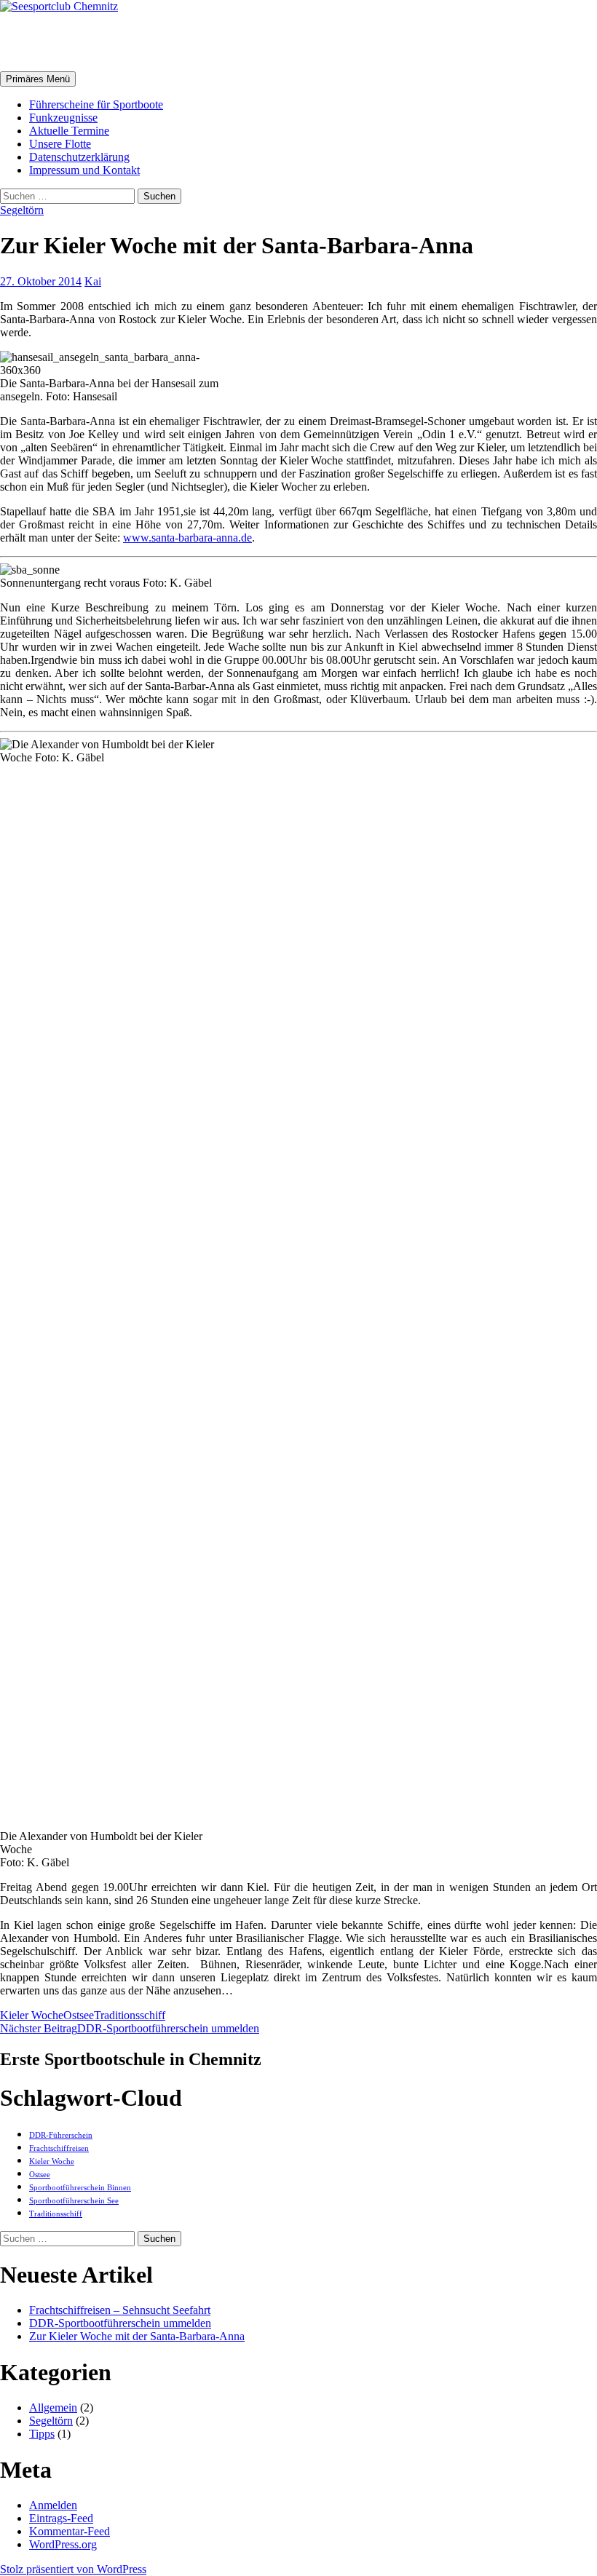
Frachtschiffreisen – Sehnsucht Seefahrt (120, 2310)
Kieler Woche (32, 2015)
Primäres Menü (38, 79)
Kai (93, 281)
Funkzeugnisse (63, 118)
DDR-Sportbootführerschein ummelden (130, 2028)
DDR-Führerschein (61, 2135)
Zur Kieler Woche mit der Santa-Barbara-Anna (137, 2336)
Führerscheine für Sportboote (96, 104)
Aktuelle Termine (69, 131)
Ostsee (79, 2015)
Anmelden (53, 2505)
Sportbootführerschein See (74, 2201)
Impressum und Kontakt (84, 170)
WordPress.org (63, 2544)
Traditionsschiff (130, 2015)
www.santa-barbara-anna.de (187, 538)
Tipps (42, 2434)
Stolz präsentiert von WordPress (73, 2569)
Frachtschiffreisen (59, 2148)
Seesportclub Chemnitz (116, 41)
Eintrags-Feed (61, 2518)
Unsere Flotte (60, 144)
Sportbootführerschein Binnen (80, 2188)
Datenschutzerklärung (79, 157)
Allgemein (53, 2407)
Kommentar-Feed (70, 2531)
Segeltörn (22, 210)
